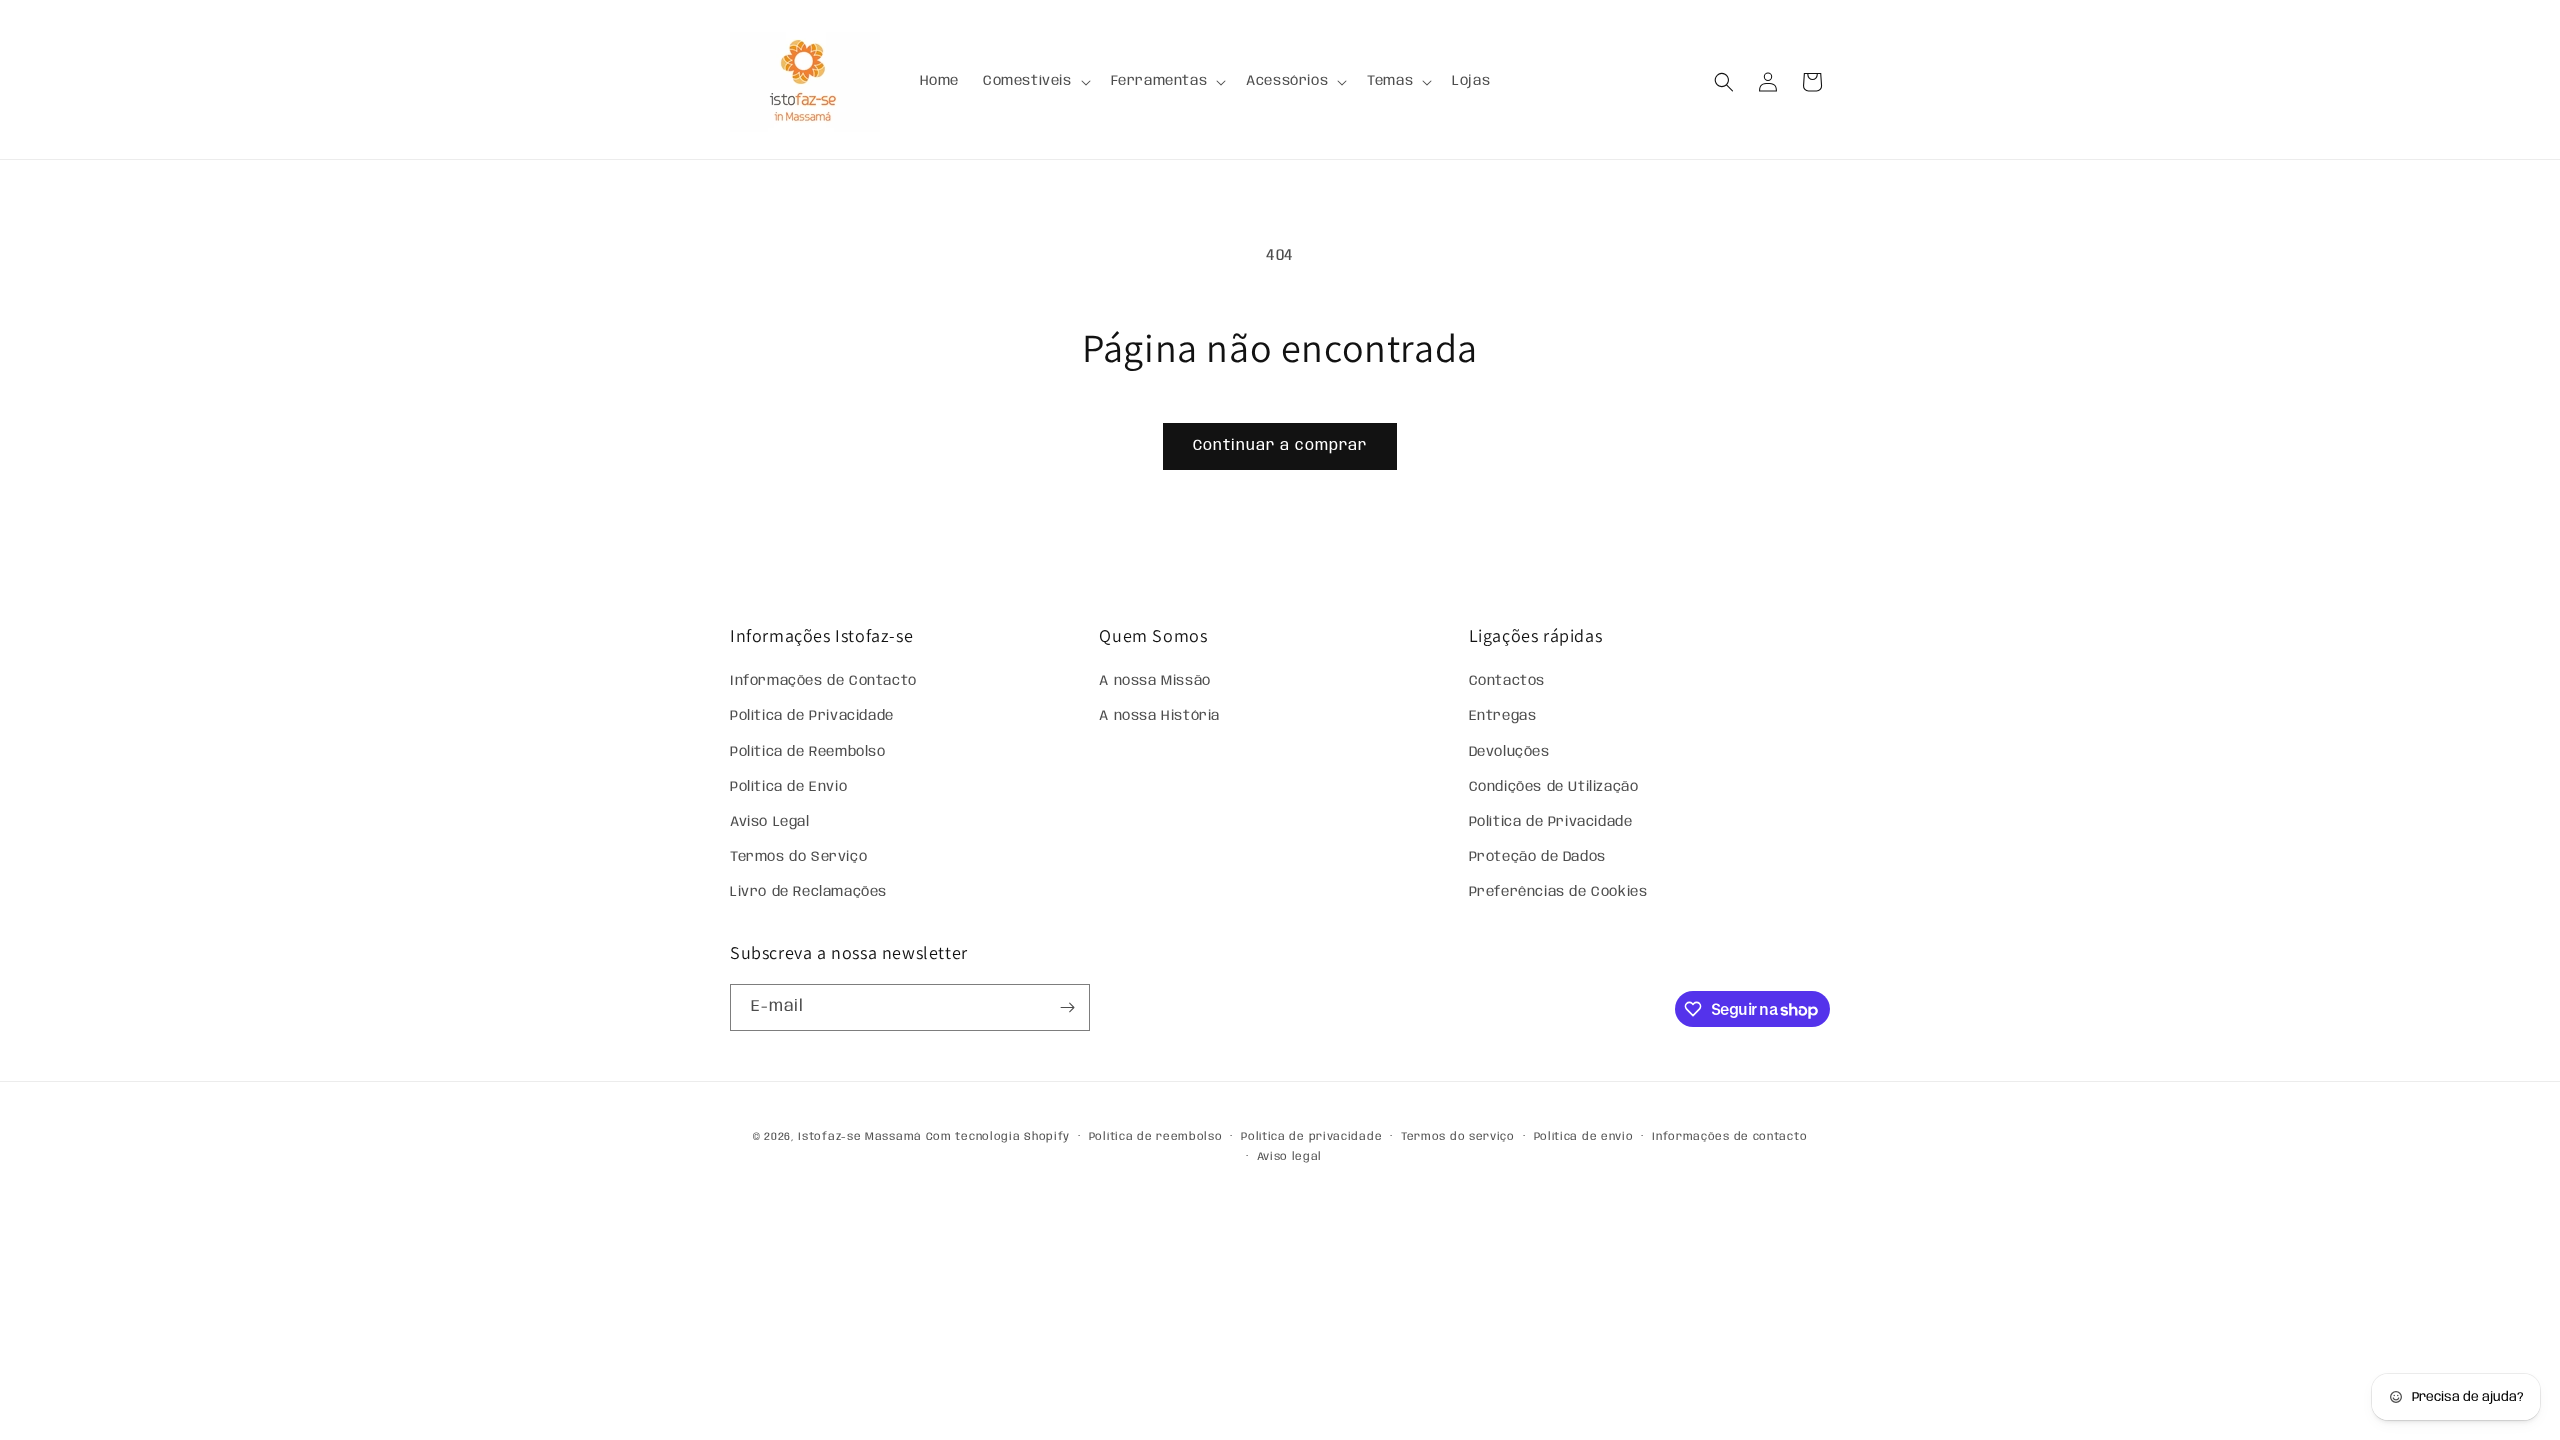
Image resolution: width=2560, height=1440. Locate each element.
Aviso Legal (770, 822)
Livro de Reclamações (808, 892)
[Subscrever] (1067, 1007)
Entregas (1503, 716)
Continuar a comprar (1280, 446)
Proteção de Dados (1537, 857)
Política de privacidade (1311, 1137)
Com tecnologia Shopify (998, 1137)
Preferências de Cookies (1558, 892)
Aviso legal (1290, 1157)
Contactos (1507, 681)
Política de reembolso (1156, 1137)
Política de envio (1584, 1137)
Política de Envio (788, 787)
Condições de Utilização (1554, 787)
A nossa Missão (1154, 681)
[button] (1035, 81)
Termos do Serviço (798, 857)
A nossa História (1159, 716)
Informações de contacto (1729, 1137)
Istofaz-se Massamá (860, 1137)
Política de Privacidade (812, 716)
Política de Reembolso (808, 752)
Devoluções (1509, 752)
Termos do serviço (1458, 1137)
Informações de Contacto (823, 681)
